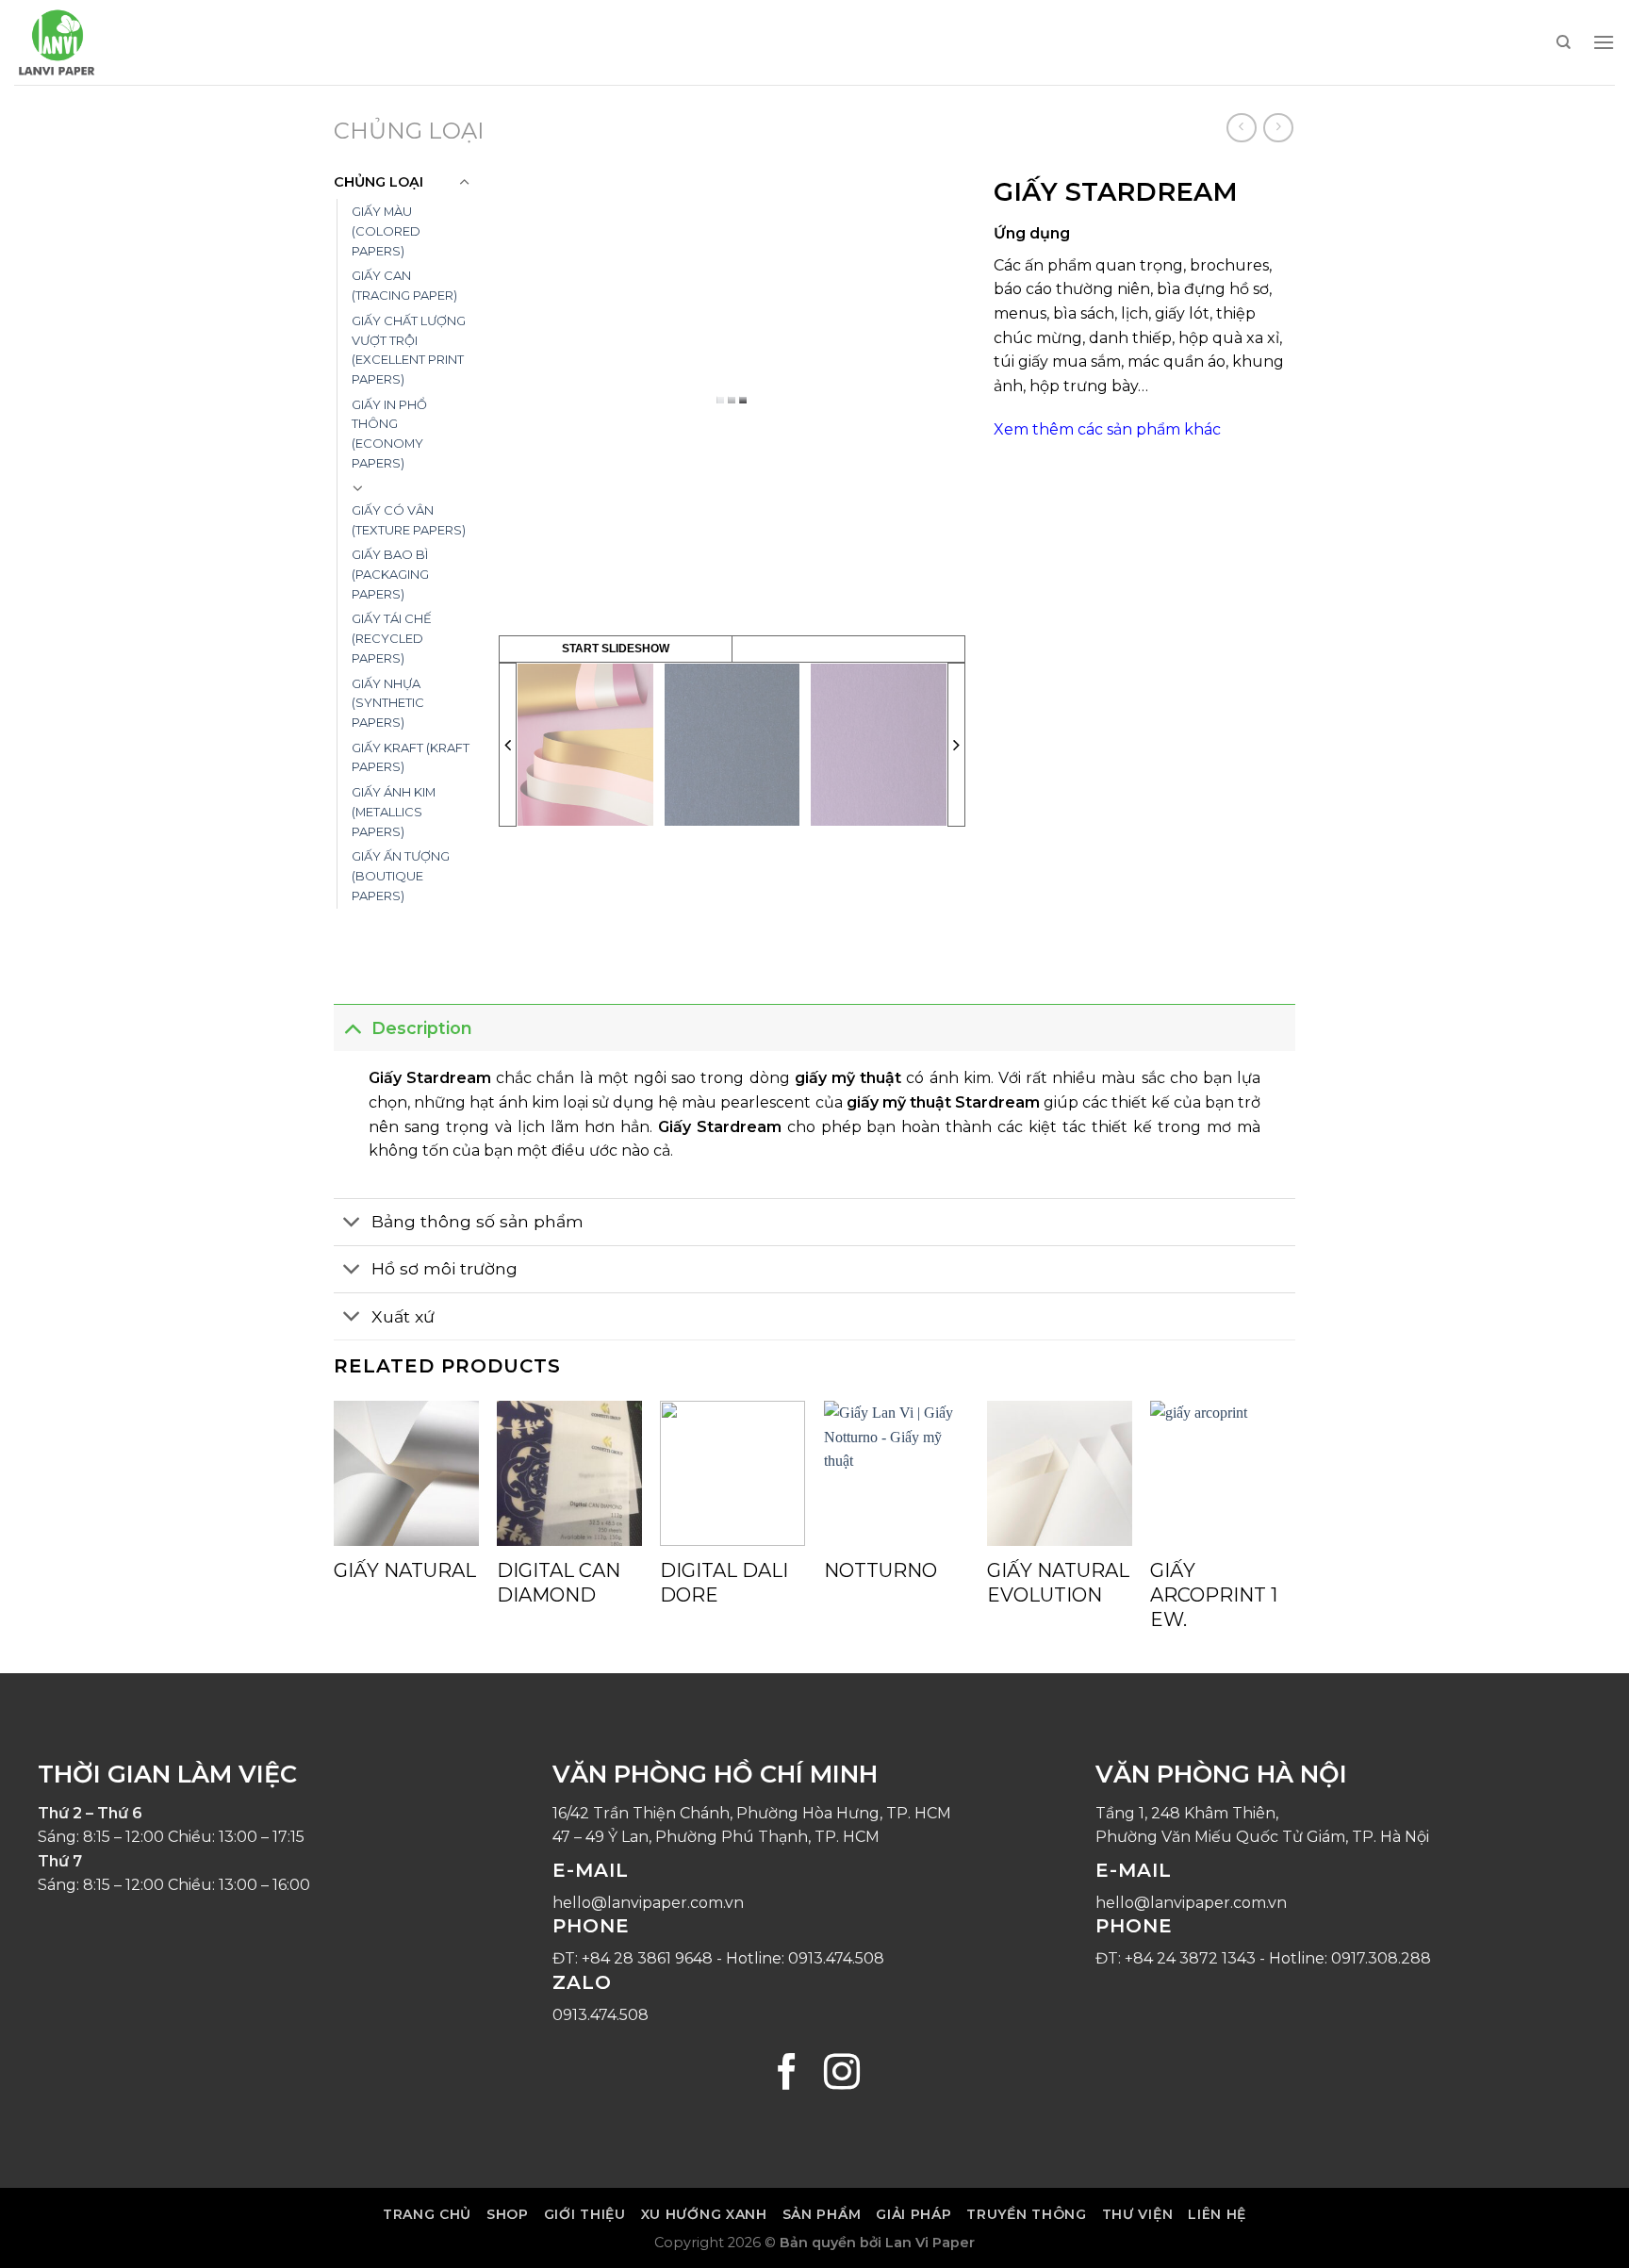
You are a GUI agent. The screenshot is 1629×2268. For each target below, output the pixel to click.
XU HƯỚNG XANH (704, 2214)
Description (422, 1028)
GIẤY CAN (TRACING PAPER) (404, 285)
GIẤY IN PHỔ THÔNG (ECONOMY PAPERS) (389, 434)
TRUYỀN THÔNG (1026, 2214)
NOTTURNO (880, 1570)
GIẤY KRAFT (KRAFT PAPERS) (411, 757)
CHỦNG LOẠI (409, 131)
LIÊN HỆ (1217, 2214)
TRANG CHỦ (427, 2214)
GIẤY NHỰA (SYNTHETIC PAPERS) (388, 703)
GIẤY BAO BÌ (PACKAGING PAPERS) (390, 574)
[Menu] (1604, 42)
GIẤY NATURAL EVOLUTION (1058, 1583)
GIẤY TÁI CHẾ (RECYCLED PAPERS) (392, 638)
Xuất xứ (403, 1316)
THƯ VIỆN (1138, 2214)
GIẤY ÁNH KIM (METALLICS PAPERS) (394, 811)
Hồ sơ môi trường (444, 1268)
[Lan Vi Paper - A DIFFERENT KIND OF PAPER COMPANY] (108, 42)
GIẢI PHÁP (913, 2214)
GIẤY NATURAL (405, 1570)
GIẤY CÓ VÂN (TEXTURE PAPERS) (409, 520)
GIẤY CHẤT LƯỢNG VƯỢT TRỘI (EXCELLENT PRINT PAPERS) (409, 350)
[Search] (1563, 42)
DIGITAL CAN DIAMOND (559, 1583)
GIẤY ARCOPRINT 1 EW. (1214, 1595)
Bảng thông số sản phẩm (477, 1221)
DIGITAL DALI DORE (724, 1583)
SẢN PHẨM (822, 2214)
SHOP (508, 2214)
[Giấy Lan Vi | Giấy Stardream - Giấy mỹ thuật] (585, 745)
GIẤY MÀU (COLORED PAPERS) (386, 230)
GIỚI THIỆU (585, 2214)
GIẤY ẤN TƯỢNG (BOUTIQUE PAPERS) (401, 875)
